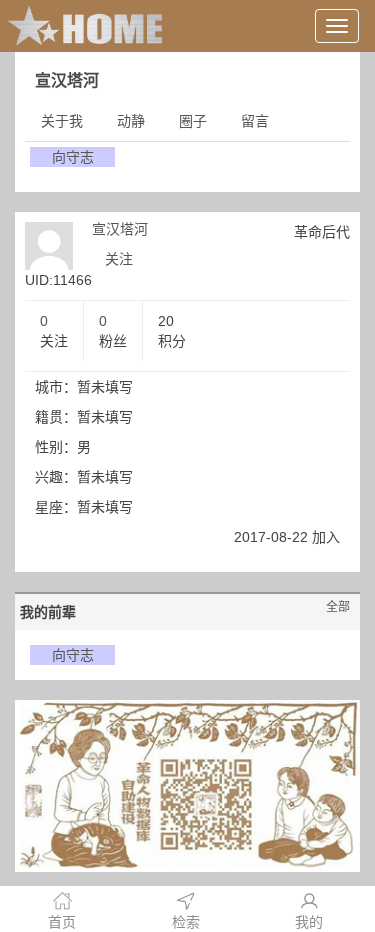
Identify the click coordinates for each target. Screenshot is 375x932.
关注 (119, 259)
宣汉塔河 (120, 229)
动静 (131, 121)
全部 (338, 607)
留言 (255, 121)
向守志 (73, 157)
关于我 (62, 121)
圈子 (193, 121)
